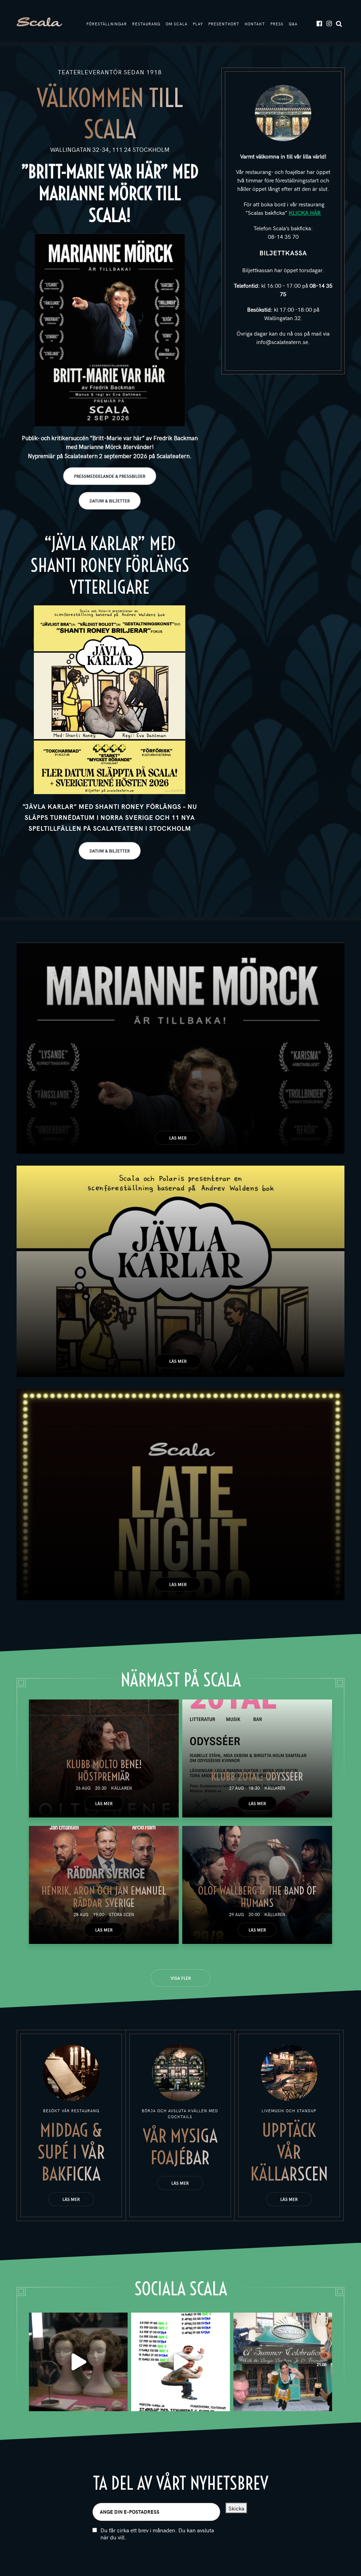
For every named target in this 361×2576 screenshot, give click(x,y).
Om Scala (177, 24)
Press (277, 24)
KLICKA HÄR (305, 212)
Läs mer (178, 1138)
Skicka (236, 2508)
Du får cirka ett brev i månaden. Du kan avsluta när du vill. (157, 2534)
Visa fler (181, 1978)
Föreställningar (107, 24)
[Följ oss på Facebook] (319, 23)
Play (198, 24)
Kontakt (255, 24)
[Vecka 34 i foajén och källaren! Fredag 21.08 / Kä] (283, 2362)
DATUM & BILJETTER (110, 501)
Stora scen (121, 1914)
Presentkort (224, 24)
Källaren (121, 1788)
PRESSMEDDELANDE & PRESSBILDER (110, 476)
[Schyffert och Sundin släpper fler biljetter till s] (180, 2362)
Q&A (293, 24)
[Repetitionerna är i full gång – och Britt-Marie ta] (78, 2362)
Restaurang (146, 24)
